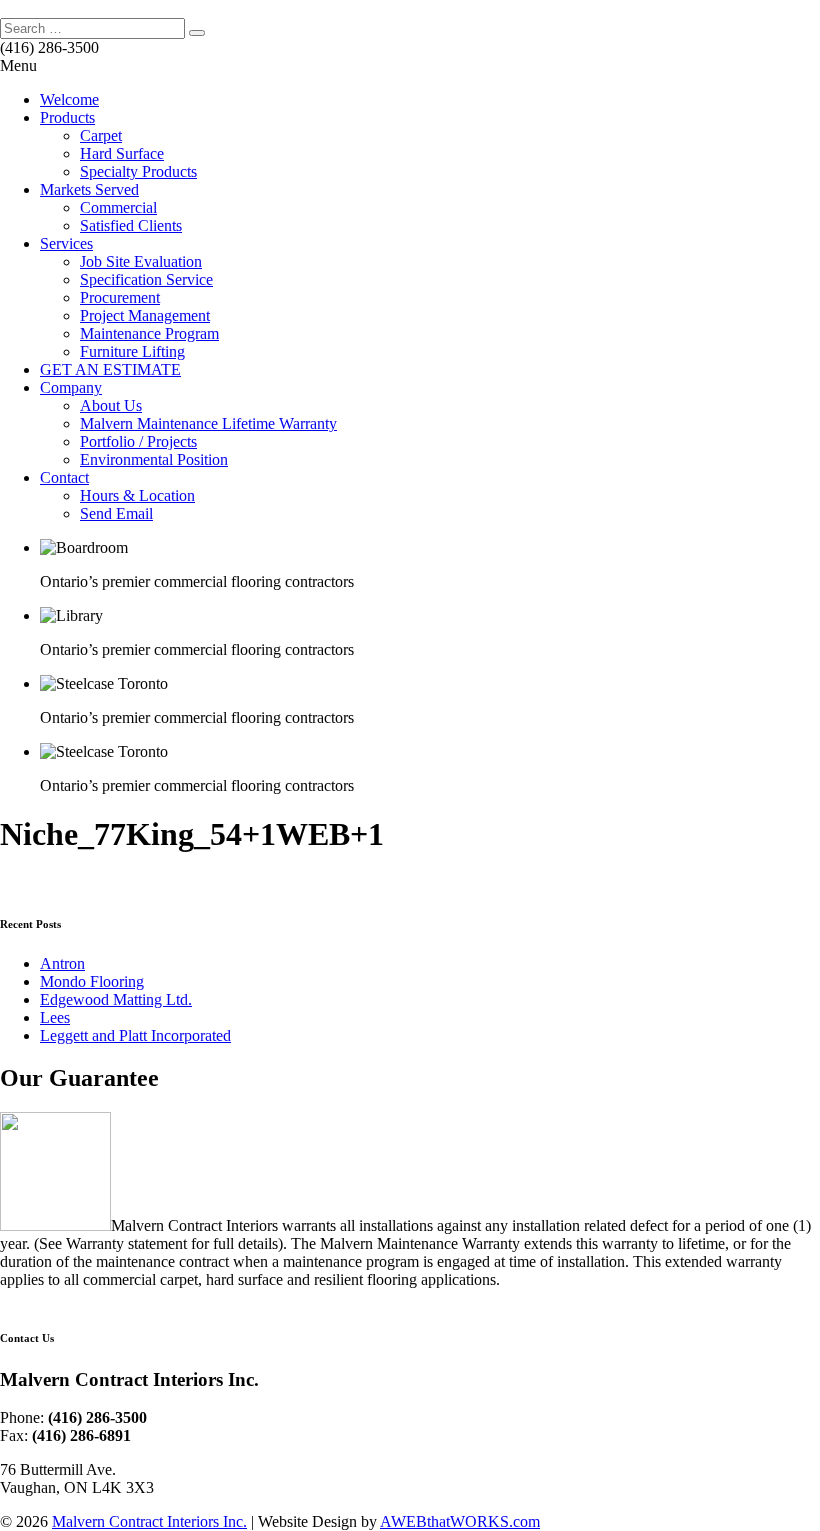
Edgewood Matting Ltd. (116, 999)
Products (67, 117)
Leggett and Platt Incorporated (135, 1035)
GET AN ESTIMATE (110, 369)
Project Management (145, 315)
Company (71, 387)
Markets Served (89, 189)
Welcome (69, 99)
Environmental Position (154, 459)
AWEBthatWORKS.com (460, 1521)
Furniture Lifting (132, 351)
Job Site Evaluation (141, 261)
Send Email (116, 513)
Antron (62, 963)
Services (66, 243)
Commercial (118, 207)
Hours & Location (137, 495)
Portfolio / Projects (138, 441)
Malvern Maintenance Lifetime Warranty (208, 423)
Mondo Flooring (92, 981)
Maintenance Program (149, 333)
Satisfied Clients (131, 225)
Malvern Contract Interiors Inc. (149, 1521)
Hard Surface (122, 153)
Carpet (101, 135)
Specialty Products (138, 171)
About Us (111, 405)
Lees (55, 1017)
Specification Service (146, 279)
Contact (64, 477)
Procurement (120, 297)
